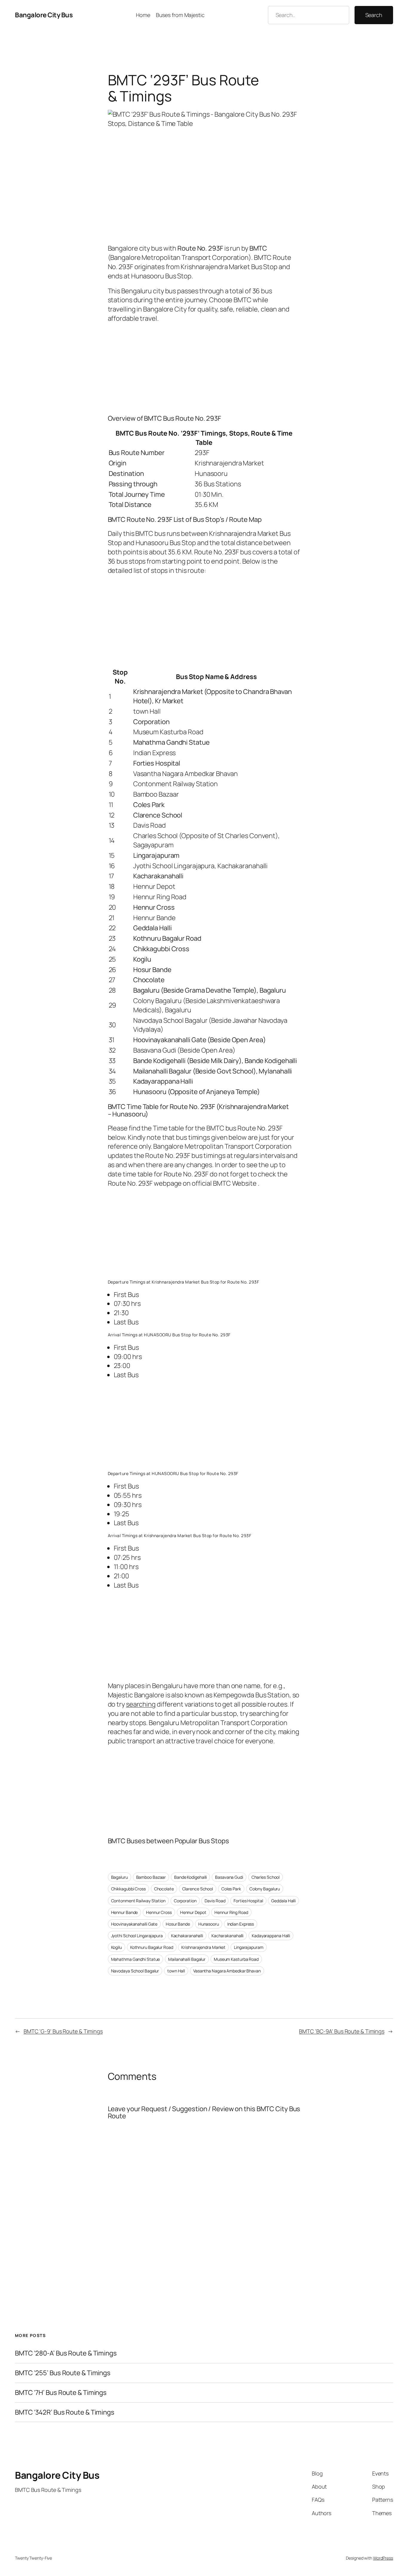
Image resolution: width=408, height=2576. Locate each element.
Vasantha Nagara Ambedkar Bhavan (227, 1971)
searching (141, 1704)
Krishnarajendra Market (203, 1947)
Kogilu (116, 1947)
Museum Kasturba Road (236, 1959)
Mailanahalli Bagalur (187, 1959)
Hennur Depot (193, 1912)
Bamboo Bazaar (151, 1877)
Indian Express (241, 1924)
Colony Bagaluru (265, 1889)
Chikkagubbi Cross (128, 1889)
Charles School (266, 1877)
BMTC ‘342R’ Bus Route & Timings (65, 2412)
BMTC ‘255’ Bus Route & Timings (63, 2373)
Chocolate (164, 1889)
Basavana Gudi (229, 1877)
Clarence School (198, 1889)
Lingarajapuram (249, 1947)
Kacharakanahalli (227, 1936)
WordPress (383, 2558)
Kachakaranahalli (187, 1936)
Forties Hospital (248, 1901)
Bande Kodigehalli (190, 1877)
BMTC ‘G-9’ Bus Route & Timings (63, 2031)
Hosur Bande (178, 1924)
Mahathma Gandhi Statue (136, 1959)
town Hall (176, 1971)
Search (374, 15)
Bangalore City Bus (44, 15)
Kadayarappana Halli (271, 1936)
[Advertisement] (204, 367)
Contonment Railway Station (138, 1901)
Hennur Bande (125, 1912)
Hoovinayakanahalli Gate (134, 1924)
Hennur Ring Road (231, 1912)
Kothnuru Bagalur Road (152, 1947)
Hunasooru (209, 1924)
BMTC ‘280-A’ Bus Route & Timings (66, 2353)
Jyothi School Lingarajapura (137, 1936)
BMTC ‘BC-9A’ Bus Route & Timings (342, 2031)
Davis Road (215, 1901)
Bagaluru (119, 1877)
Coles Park (231, 1889)
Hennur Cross (159, 1912)
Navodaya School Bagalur (135, 1971)
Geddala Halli (283, 1901)
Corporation (185, 1901)
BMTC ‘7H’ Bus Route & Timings (61, 2393)
